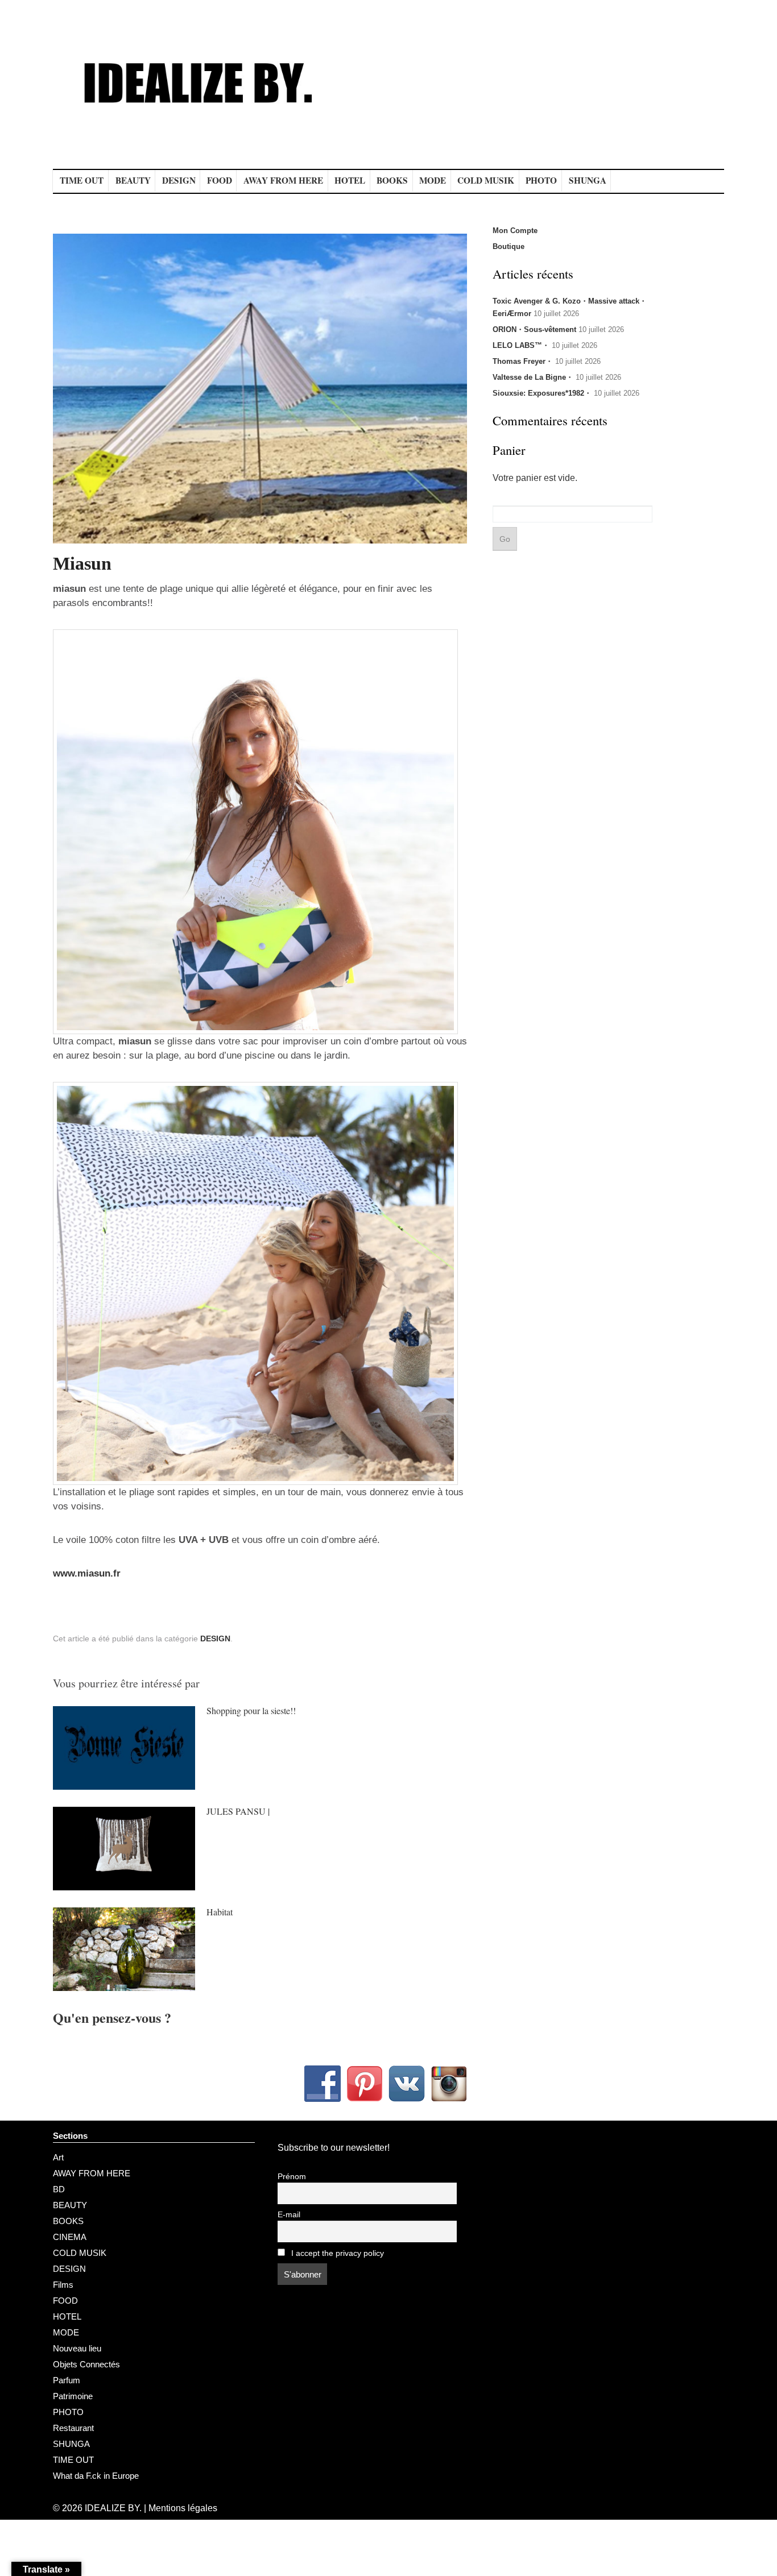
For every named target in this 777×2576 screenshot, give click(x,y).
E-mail (289, 2215)
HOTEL (350, 180)
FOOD (220, 180)
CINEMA (70, 2237)
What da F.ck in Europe (96, 2476)
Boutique (509, 246)
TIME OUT (82, 180)
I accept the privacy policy (336, 2253)
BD (59, 2189)
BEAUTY (133, 180)
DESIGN (179, 180)
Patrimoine (73, 2396)
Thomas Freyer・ (523, 361)
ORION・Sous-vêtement (534, 329)
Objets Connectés (86, 2364)
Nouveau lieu (77, 2348)
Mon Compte (515, 231)
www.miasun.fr (87, 1573)
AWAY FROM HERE (283, 180)
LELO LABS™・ (521, 345)
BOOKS (392, 180)
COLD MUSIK (486, 180)
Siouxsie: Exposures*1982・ (542, 393)
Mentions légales (183, 2508)
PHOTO (541, 180)
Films (63, 2285)
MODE (433, 180)
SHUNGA (588, 180)
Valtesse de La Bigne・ (533, 377)
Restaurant (73, 2428)
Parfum (67, 2380)
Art (58, 2157)
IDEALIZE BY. (113, 2508)
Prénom (292, 2177)
